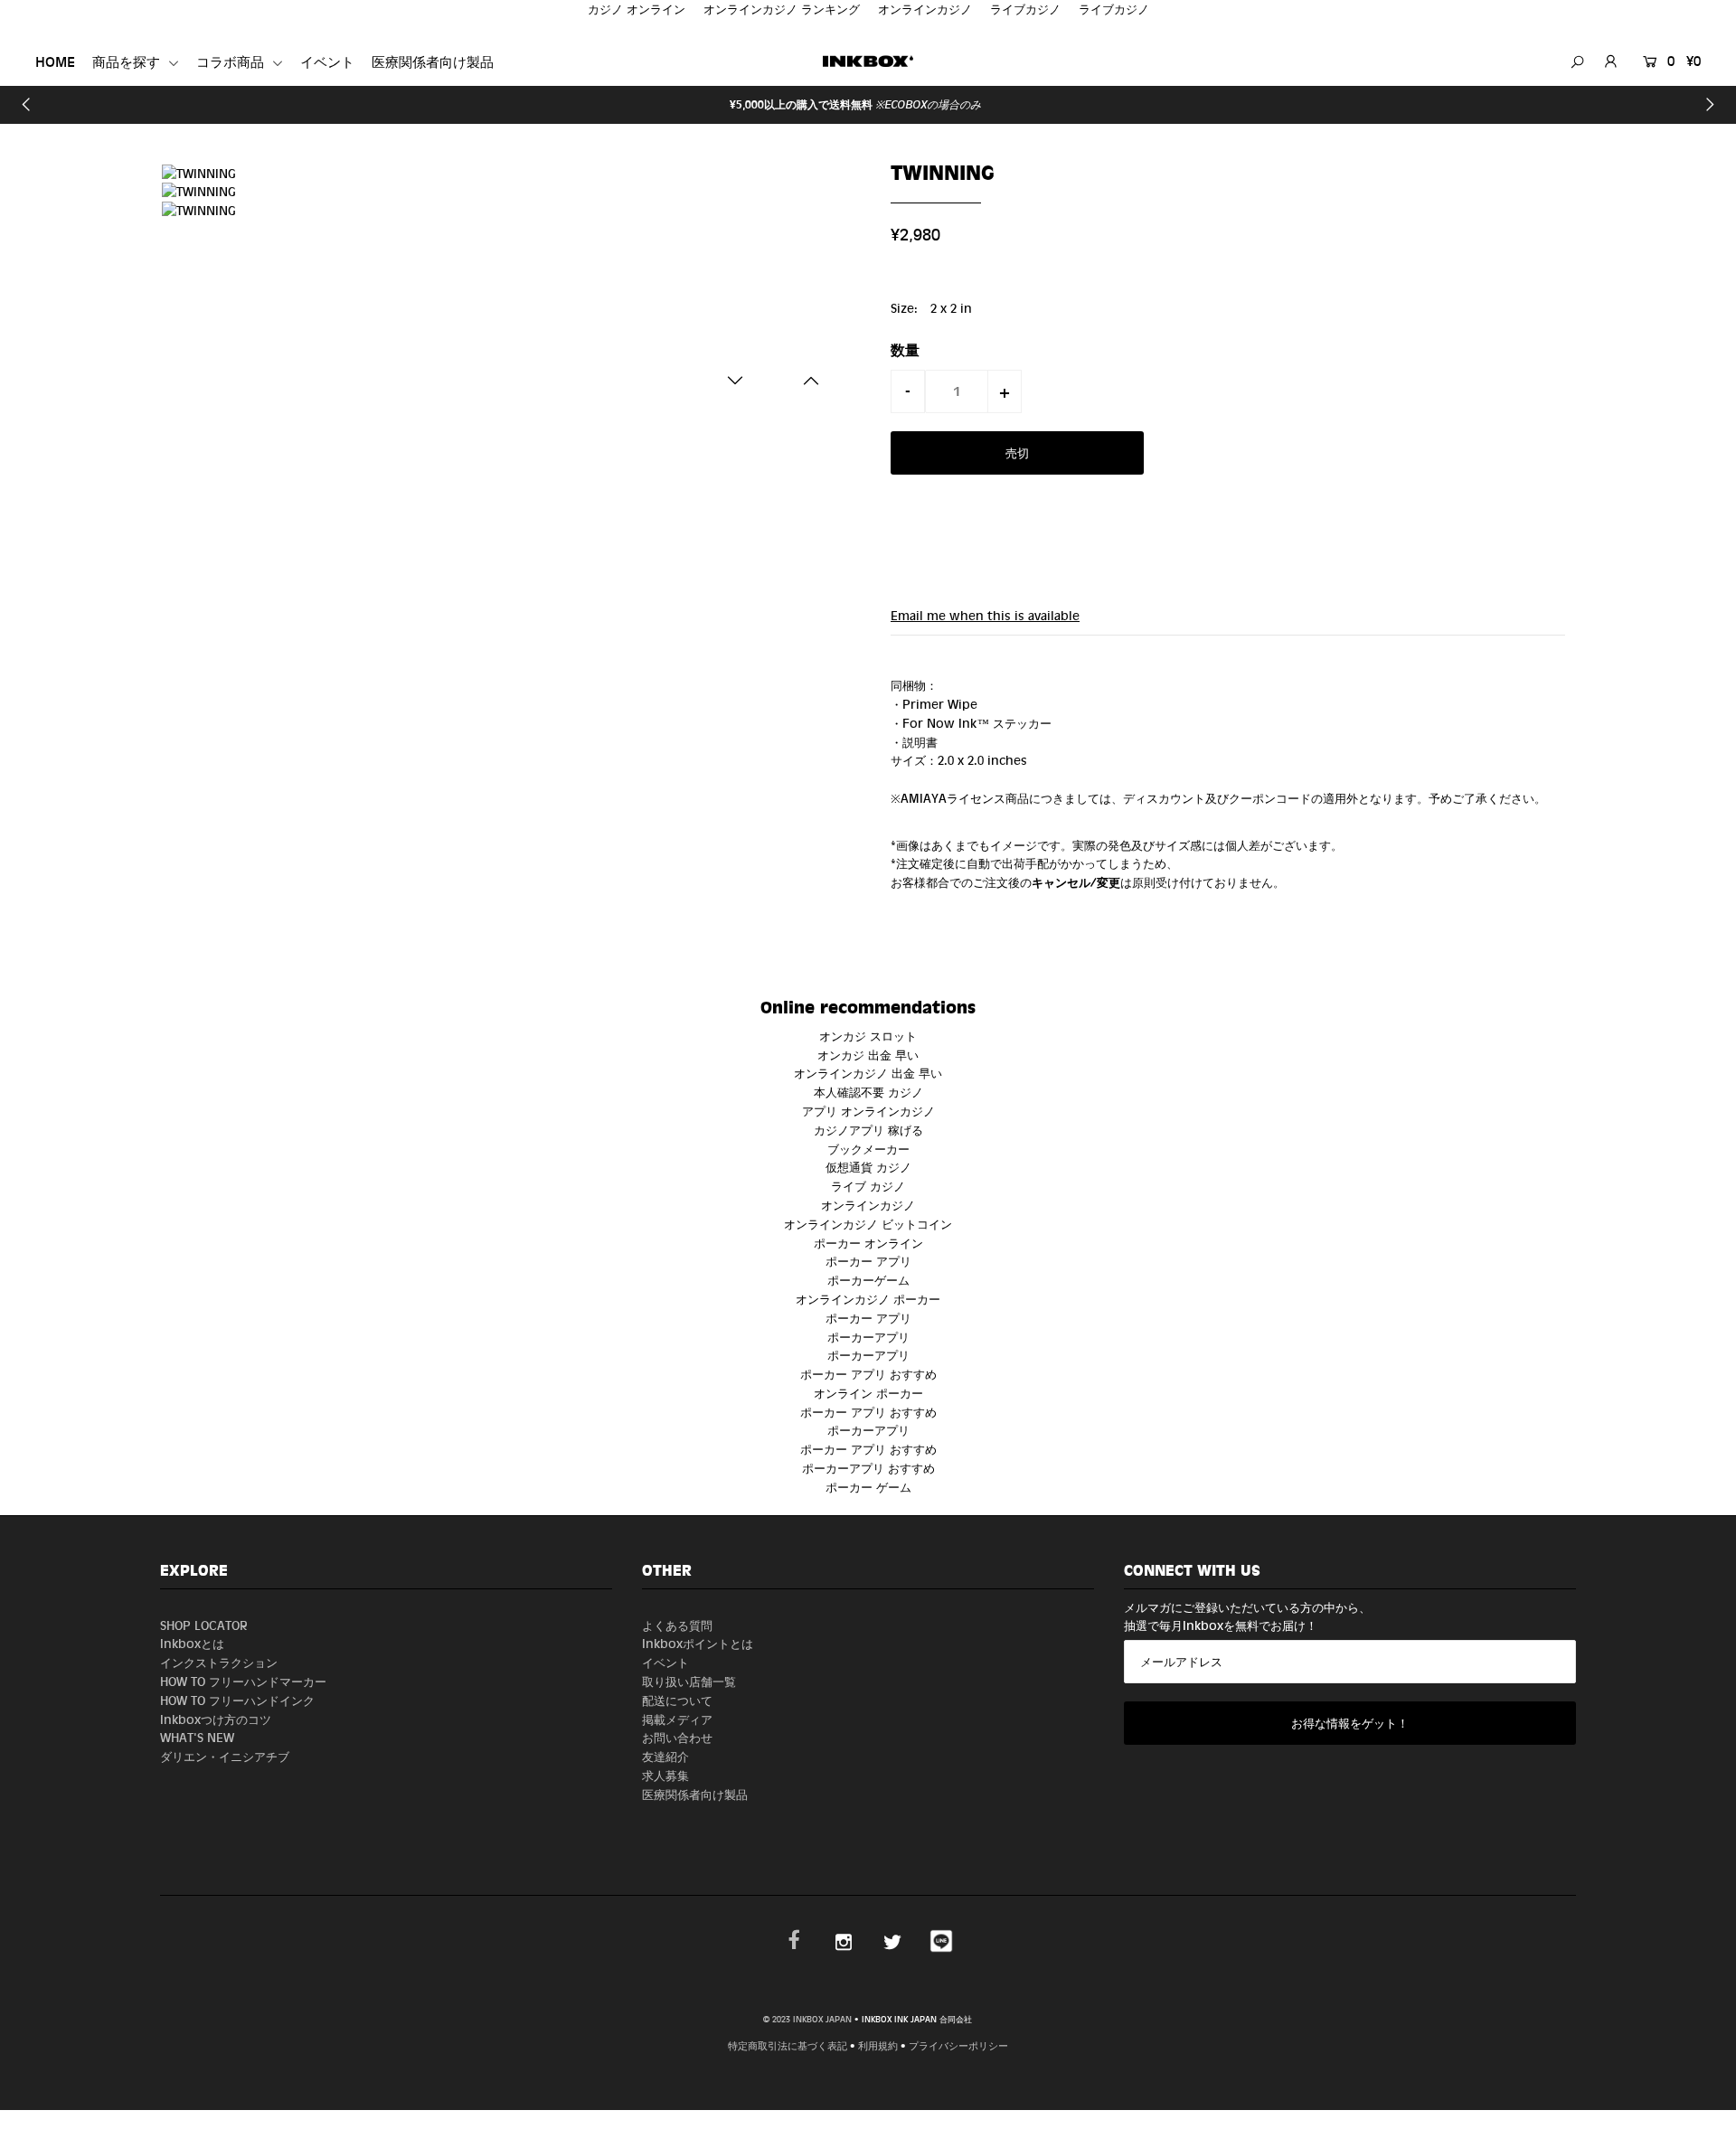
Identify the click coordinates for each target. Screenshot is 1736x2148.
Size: (904, 308)
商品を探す (128, 62)
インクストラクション (219, 1662)
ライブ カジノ (868, 1186)
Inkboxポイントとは (698, 1643)
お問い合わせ (677, 1737)
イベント (327, 62)
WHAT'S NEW (197, 1737)
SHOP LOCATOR (204, 1625)
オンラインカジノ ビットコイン (868, 1224)
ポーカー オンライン (868, 1243)
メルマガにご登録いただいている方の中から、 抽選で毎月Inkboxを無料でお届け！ (1247, 1616)
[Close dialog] (1029, 2036)
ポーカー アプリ (868, 1261)
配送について (677, 1700)
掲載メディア (677, 1719)
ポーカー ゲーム (868, 1487)
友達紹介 (665, 1756)
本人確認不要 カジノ (868, 1092)
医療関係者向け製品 (433, 62)
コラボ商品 (232, 62)
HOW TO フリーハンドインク (237, 1700)
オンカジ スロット (868, 1036)
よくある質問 (677, 1625)
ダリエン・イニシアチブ (225, 1756)
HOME (55, 62)
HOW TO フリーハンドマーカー (243, 1681)
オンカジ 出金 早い (868, 1055)
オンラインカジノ (868, 1205)
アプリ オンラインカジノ (868, 1111)
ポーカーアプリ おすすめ (868, 1468)
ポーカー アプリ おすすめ (868, 1374)
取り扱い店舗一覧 (689, 1681)
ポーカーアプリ (868, 1337)
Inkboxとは (192, 1643)
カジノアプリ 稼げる (868, 1130)
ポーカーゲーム (868, 1280)
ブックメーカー (868, 1149)
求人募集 (665, 1775)
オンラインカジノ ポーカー (868, 1299)
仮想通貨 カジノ (868, 1167)
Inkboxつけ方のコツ (216, 1719)
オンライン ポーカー (868, 1393)
